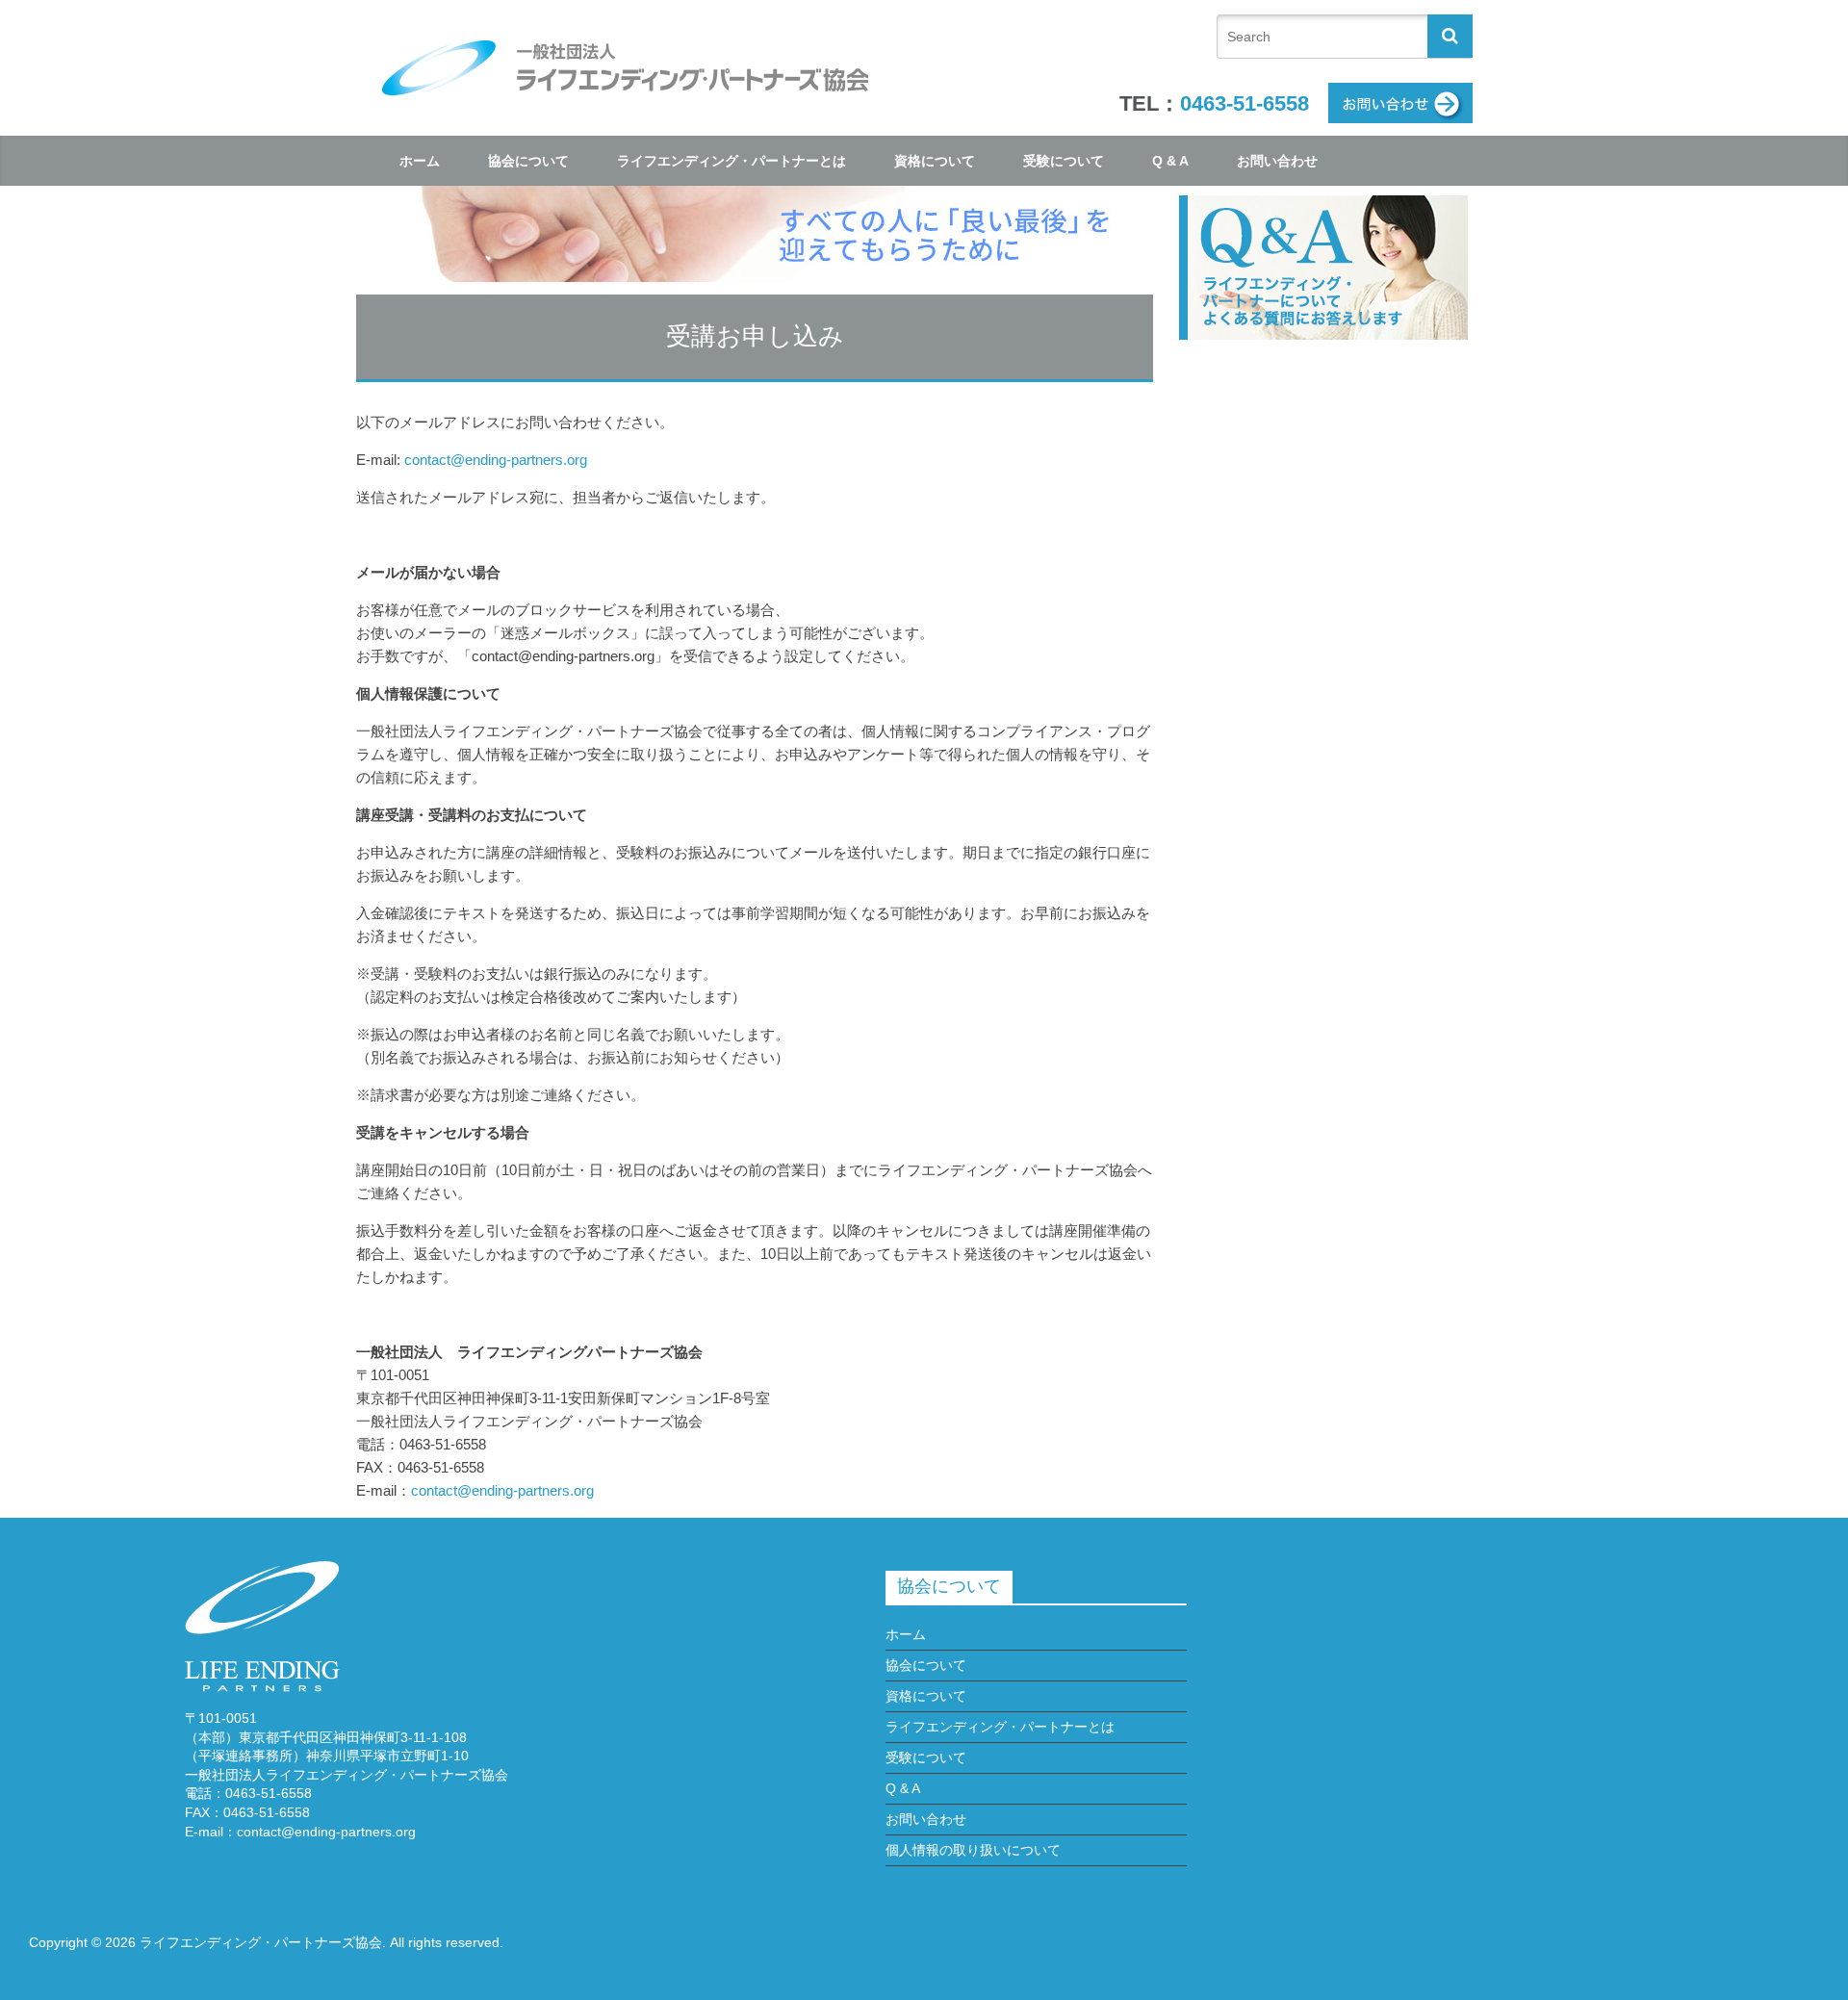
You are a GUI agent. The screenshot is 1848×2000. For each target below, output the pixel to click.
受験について (1064, 161)
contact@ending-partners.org (496, 460)
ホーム (420, 161)
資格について (935, 161)
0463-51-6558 (1245, 103)
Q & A (1170, 161)
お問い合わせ (1277, 161)
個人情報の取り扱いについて (973, 1850)
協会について (528, 161)
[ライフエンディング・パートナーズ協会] (626, 41)
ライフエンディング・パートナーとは (731, 161)
